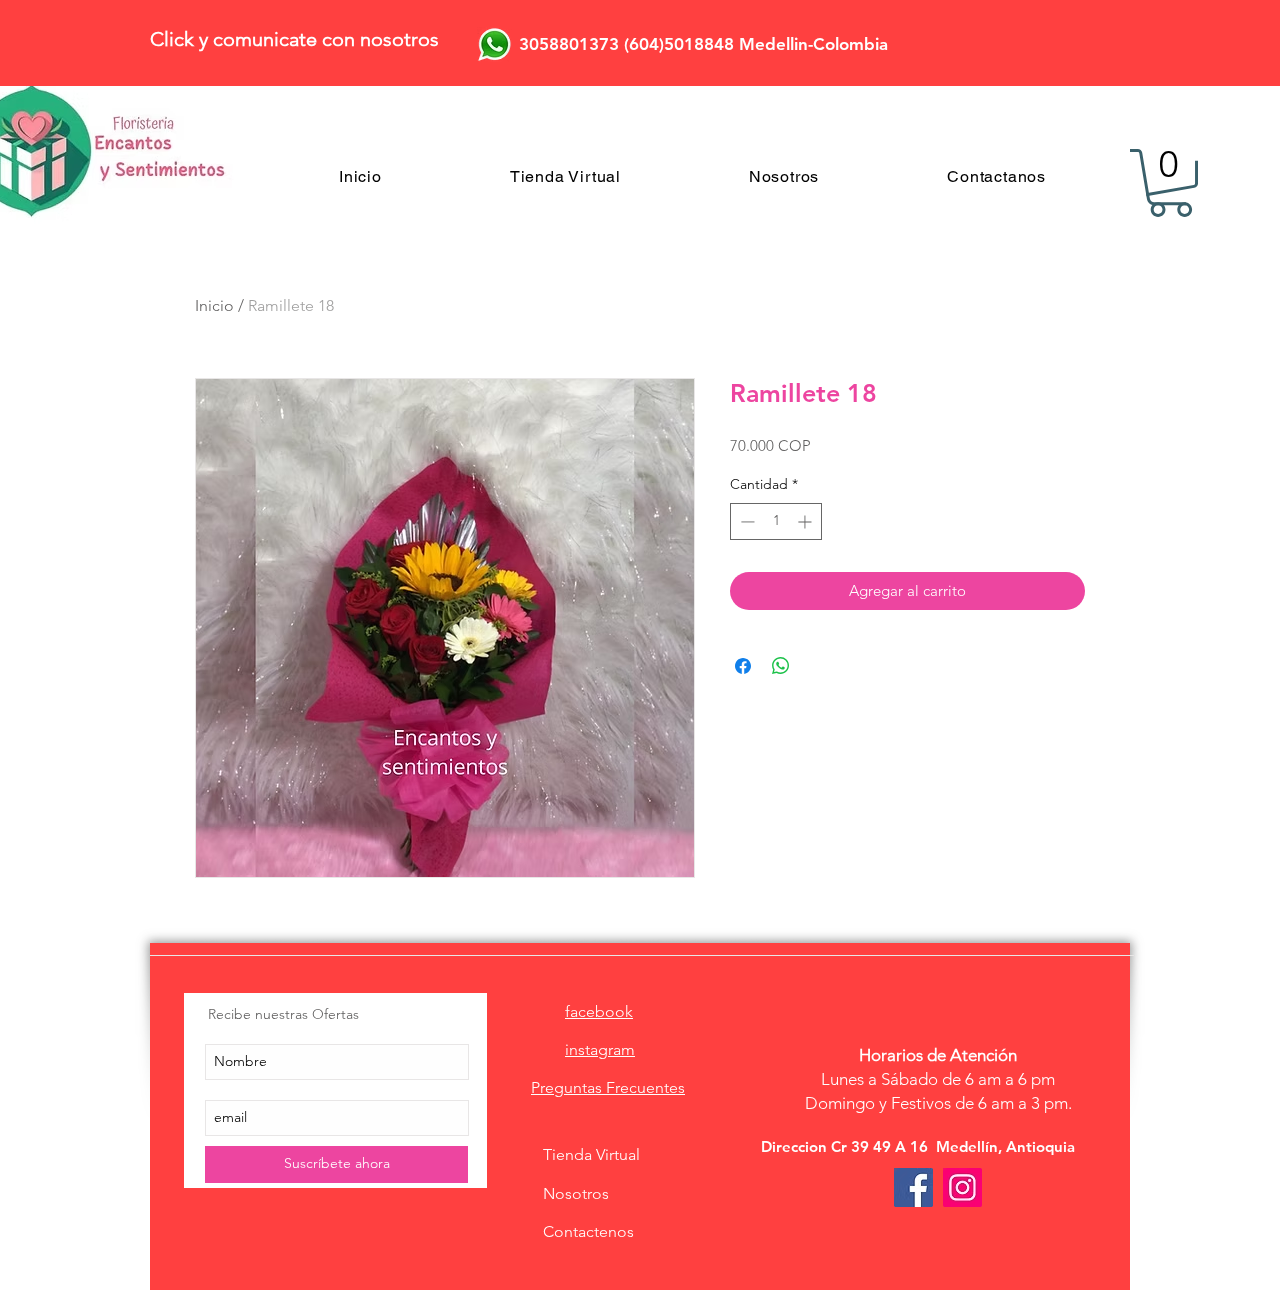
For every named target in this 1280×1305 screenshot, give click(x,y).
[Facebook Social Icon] (913, 1187)
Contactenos (588, 1231)
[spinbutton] (776, 521)
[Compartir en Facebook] (743, 666)
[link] (1170, 183)
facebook (599, 1011)
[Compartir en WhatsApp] (781, 666)
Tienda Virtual (591, 1154)
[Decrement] (745, 521)
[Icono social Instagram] (962, 1187)
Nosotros (576, 1193)
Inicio (214, 305)
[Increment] (806, 521)
